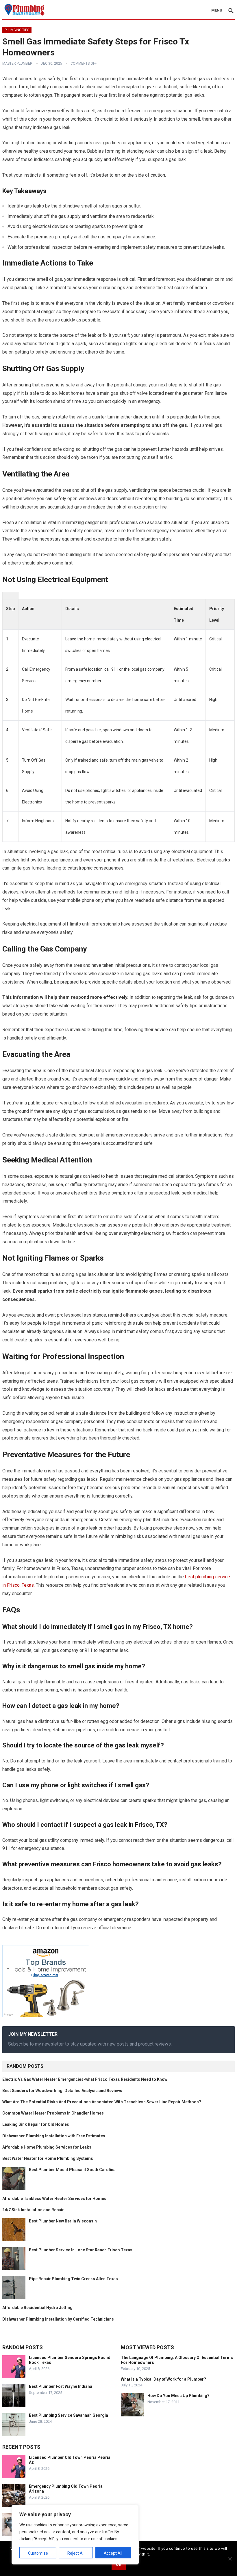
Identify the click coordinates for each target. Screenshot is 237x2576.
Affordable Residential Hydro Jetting (37, 2308)
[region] (75, 2535)
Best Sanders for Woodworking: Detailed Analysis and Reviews (62, 2091)
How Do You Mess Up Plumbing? (178, 2396)
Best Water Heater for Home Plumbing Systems (48, 2158)
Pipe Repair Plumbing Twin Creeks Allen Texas (73, 2279)
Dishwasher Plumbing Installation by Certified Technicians (58, 2319)
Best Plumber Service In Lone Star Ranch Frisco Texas (81, 2250)
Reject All (76, 2553)
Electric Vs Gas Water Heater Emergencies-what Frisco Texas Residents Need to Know (85, 2079)
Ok (119, 2564)
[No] (230, 2559)
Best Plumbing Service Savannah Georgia (68, 2415)
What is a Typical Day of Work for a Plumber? (163, 2379)
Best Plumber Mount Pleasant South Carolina (72, 2170)
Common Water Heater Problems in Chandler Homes (53, 2113)
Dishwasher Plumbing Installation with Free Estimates (54, 2136)
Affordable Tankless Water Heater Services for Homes (54, 2199)
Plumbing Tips (17, 30)
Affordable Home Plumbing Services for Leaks (47, 2147)
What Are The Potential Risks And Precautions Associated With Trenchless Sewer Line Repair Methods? (102, 2102)
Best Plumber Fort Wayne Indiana (61, 2386)
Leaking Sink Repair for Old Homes (36, 2124)
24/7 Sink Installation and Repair (33, 2210)
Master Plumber (17, 63)
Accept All (113, 2553)
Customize (38, 2553)
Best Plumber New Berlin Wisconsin (63, 2221)
